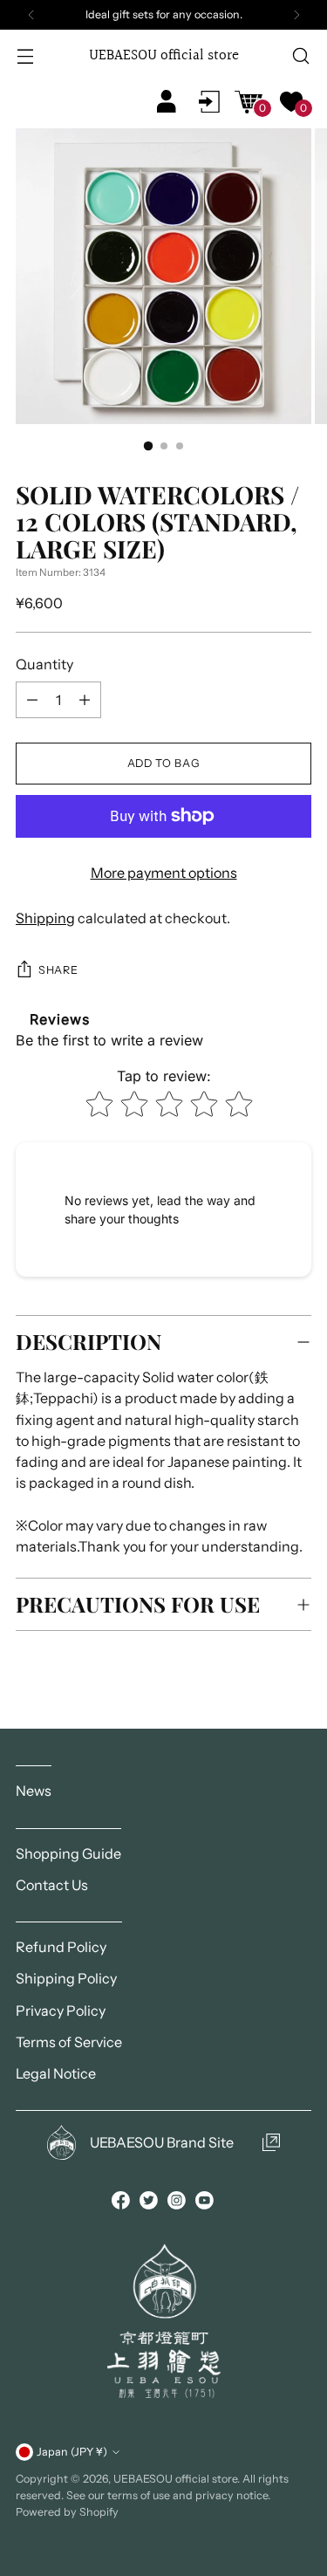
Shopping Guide (68, 1853)
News (34, 1791)
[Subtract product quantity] (85, 700)
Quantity (44, 664)
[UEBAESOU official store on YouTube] (206, 2203)
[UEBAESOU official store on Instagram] (178, 2203)
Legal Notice (56, 2073)
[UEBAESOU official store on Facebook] (122, 2203)
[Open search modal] (300, 56)
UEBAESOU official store (175, 2479)
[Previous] (31, 15)
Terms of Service (69, 2042)
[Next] (296, 15)
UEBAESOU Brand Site (162, 2142)
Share (58, 970)
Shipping (45, 918)
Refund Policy (61, 1947)
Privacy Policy (61, 2011)
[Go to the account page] (209, 101)
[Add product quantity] (32, 700)
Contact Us (52, 1885)
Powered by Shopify (67, 2512)
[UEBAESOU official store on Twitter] (150, 2203)
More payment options (164, 873)
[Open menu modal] (27, 56)
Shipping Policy (66, 1978)
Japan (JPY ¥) (72, 2452)
